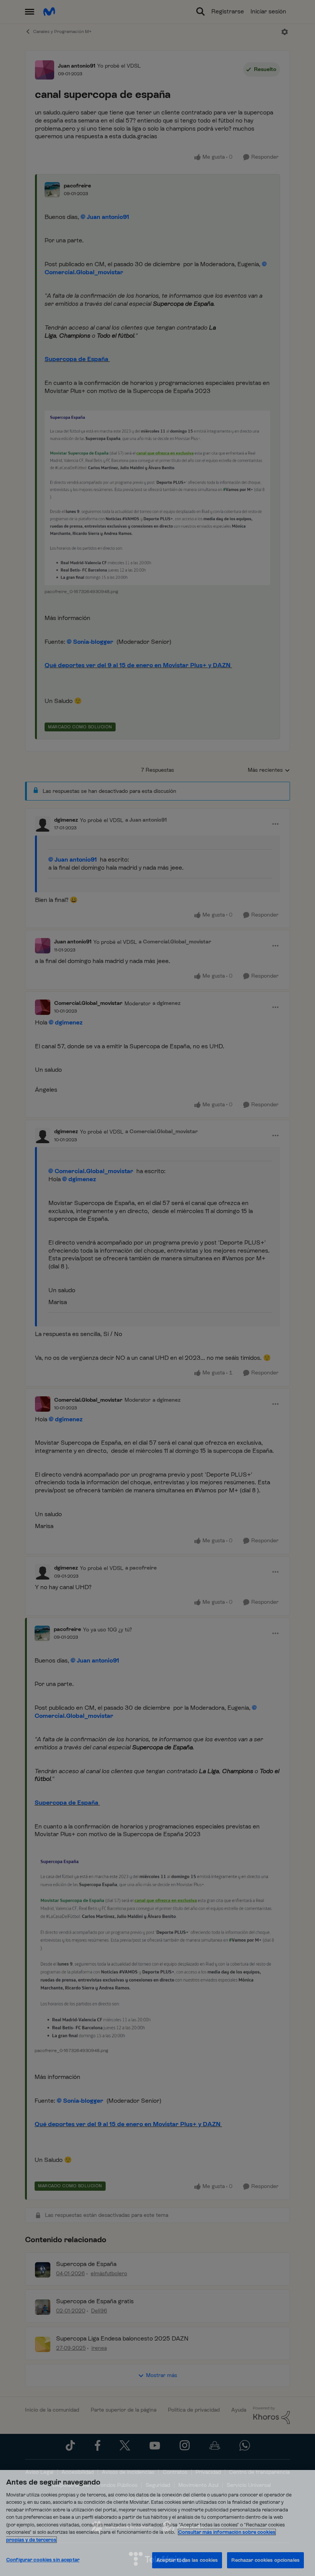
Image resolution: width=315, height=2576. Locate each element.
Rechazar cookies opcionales (265, 2560)
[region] (157, 2523)
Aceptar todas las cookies (187, 2560)
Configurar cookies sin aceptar (43, 2560)
